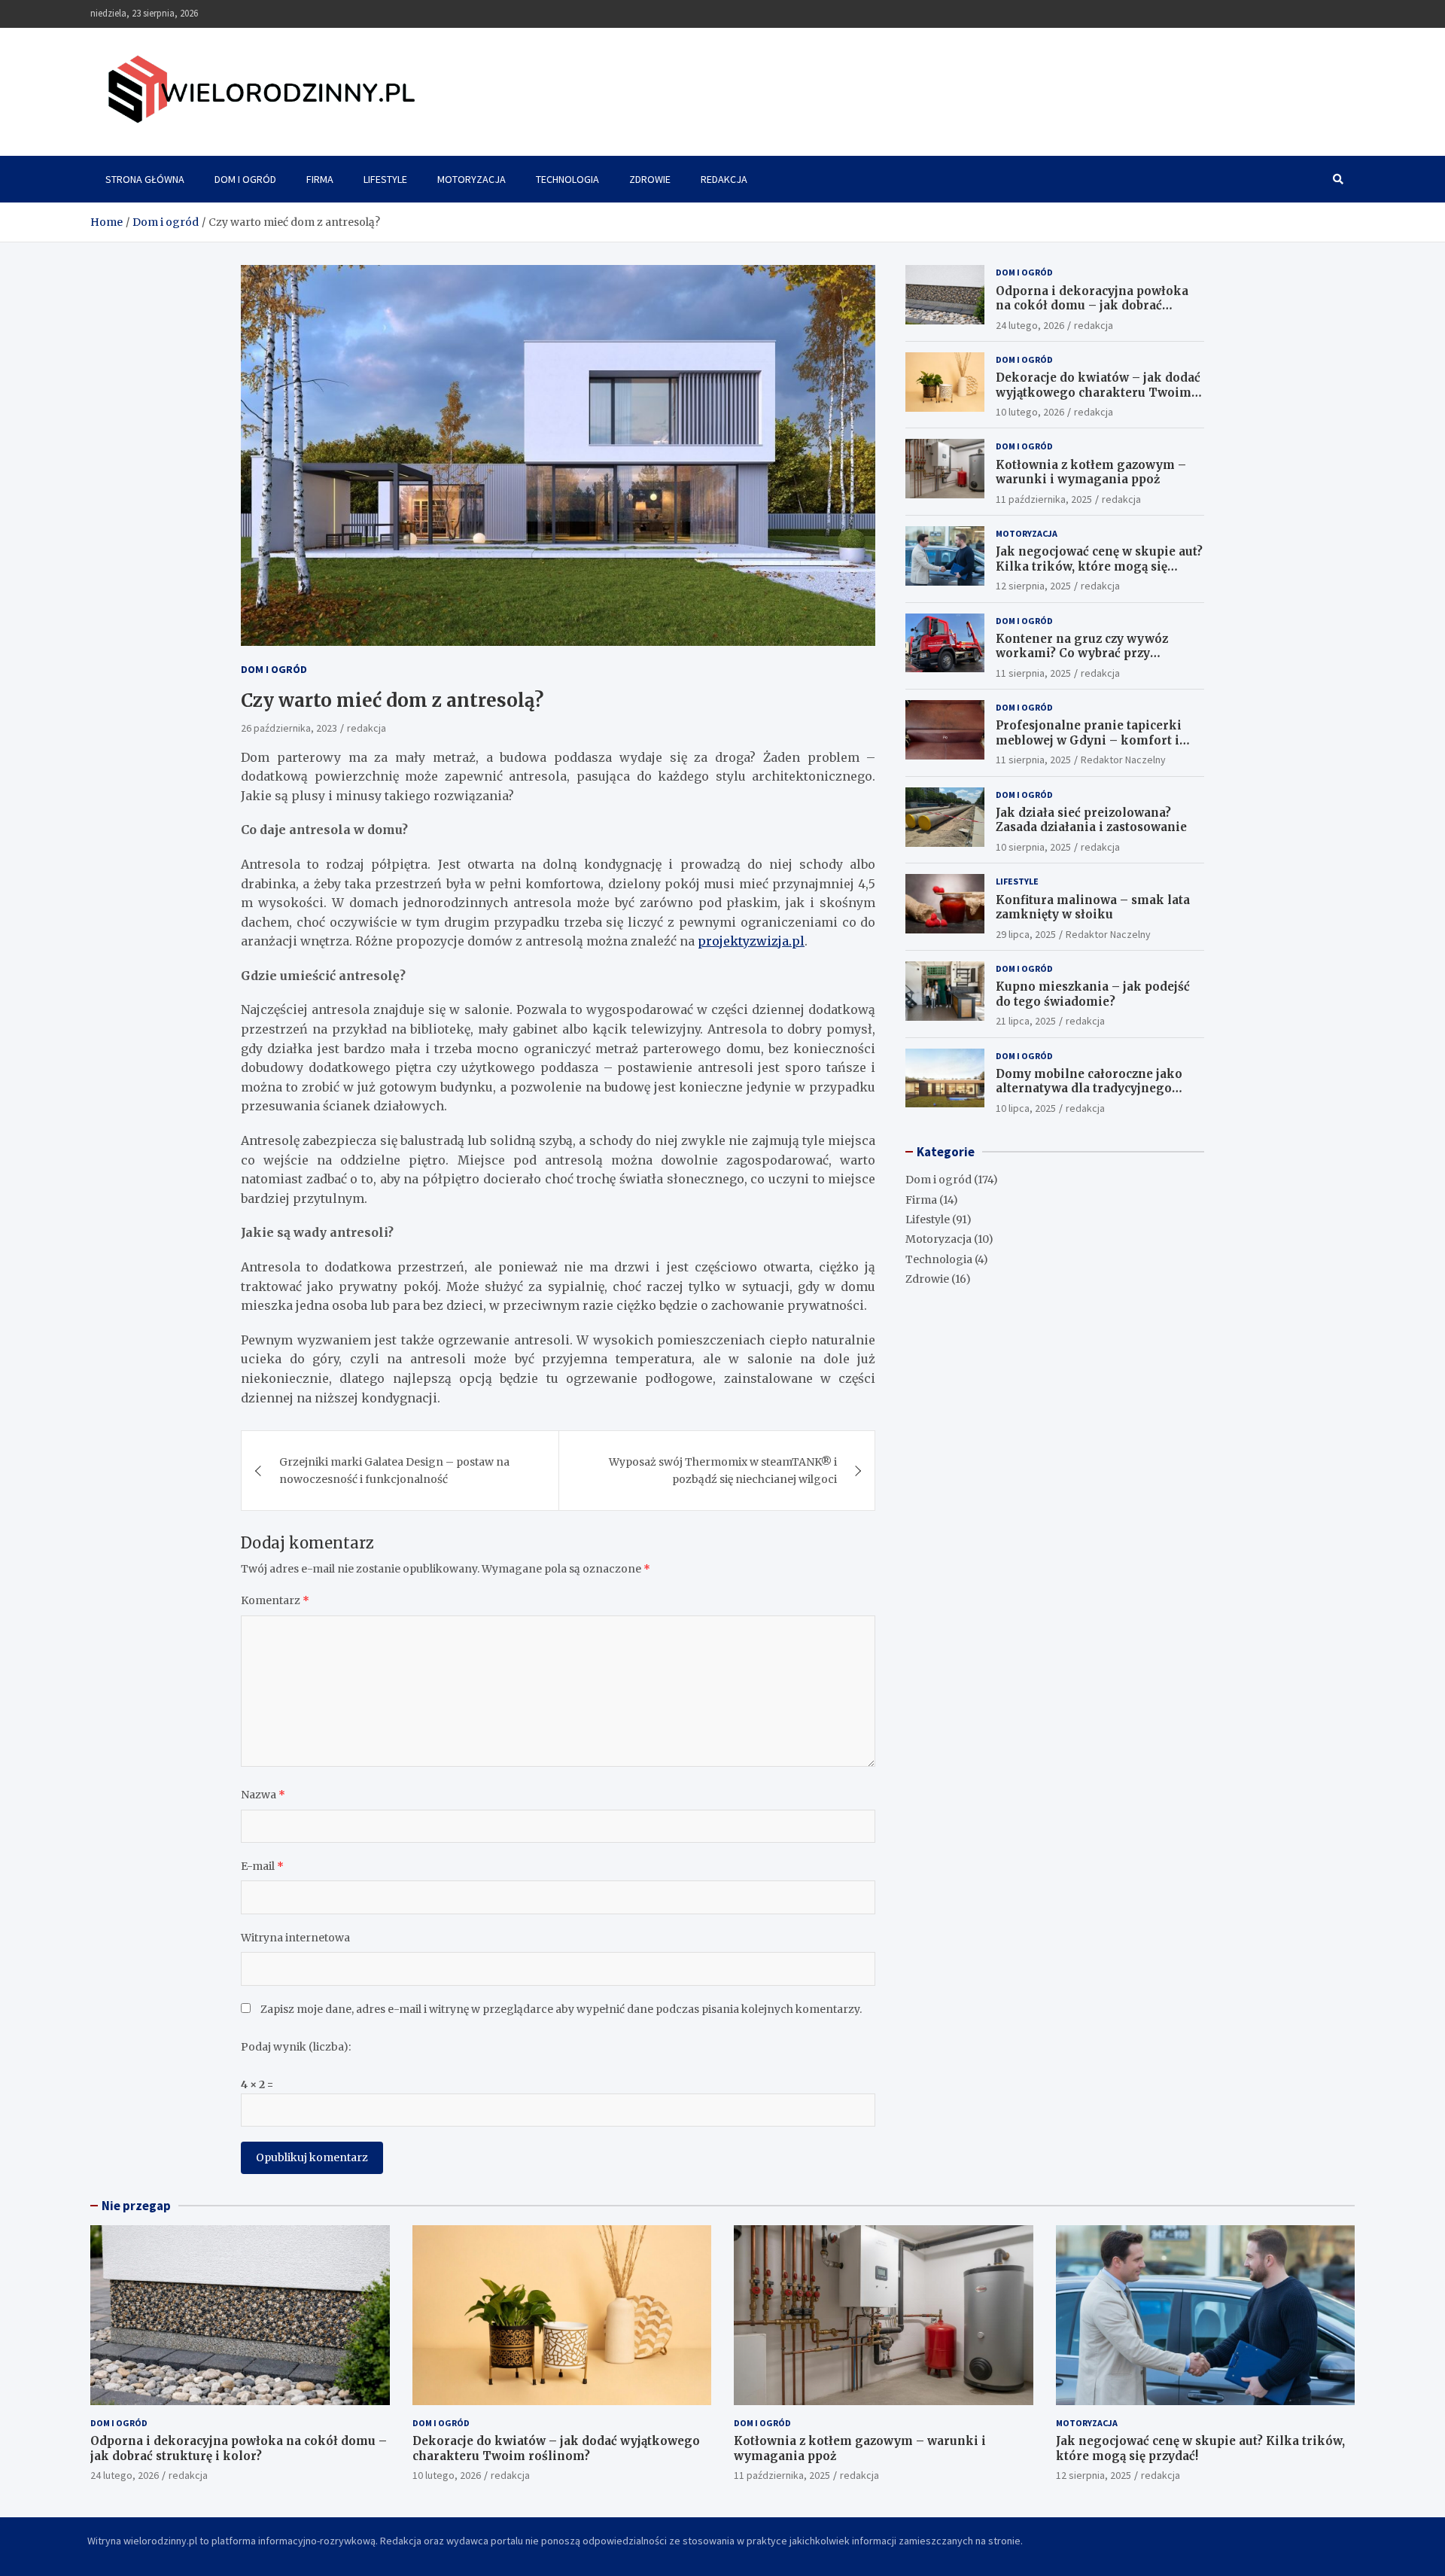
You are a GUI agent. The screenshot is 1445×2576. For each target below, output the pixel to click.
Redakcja (724, 179)
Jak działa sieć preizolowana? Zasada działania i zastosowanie (1091, 820)
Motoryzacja (472, 179)
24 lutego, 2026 (1030, 325)
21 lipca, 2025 (1026, 1021)
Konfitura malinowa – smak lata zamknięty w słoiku (1093, 907)
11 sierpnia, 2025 (1033, 673)
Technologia (567, 179)
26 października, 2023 (289, 729)
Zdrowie (650, 179)
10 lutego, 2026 (1030, 412)
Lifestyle (385, 179)
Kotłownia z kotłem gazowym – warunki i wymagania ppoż (1091, 472)
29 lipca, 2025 (1026, 934)
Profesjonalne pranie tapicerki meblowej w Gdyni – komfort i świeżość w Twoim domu (1089, 740)
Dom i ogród (245, 179)
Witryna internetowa (295, 1938)
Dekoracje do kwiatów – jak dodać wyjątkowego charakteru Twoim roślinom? (1098, 392)
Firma (320, 179)
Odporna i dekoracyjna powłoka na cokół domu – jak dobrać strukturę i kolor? (1092, 306)
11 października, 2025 (1044, 499)
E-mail (262, 1867)
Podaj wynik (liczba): (296, 2048)
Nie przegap (136, 2206)
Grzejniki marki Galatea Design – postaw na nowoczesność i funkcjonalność (394, 1471)
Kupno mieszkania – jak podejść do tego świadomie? (1093, 994)
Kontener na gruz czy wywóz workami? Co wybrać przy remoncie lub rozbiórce (1082, 653)
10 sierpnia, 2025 (1033, 847)
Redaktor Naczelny (1123, 760)
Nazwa (263, 1795)
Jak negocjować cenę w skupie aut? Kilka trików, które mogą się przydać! (1099, 566)
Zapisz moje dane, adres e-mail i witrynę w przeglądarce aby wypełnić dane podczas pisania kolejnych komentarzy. (561, 2009)
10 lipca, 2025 (1026, 1108)
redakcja (367, 729)
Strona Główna (145, 179)
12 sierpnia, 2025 (1033, 586)
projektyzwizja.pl (751, 942)
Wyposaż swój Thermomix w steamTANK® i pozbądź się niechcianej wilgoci (723, 1471)
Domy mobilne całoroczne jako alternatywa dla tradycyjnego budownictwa (1089, 1089)
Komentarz (275, 1601)
